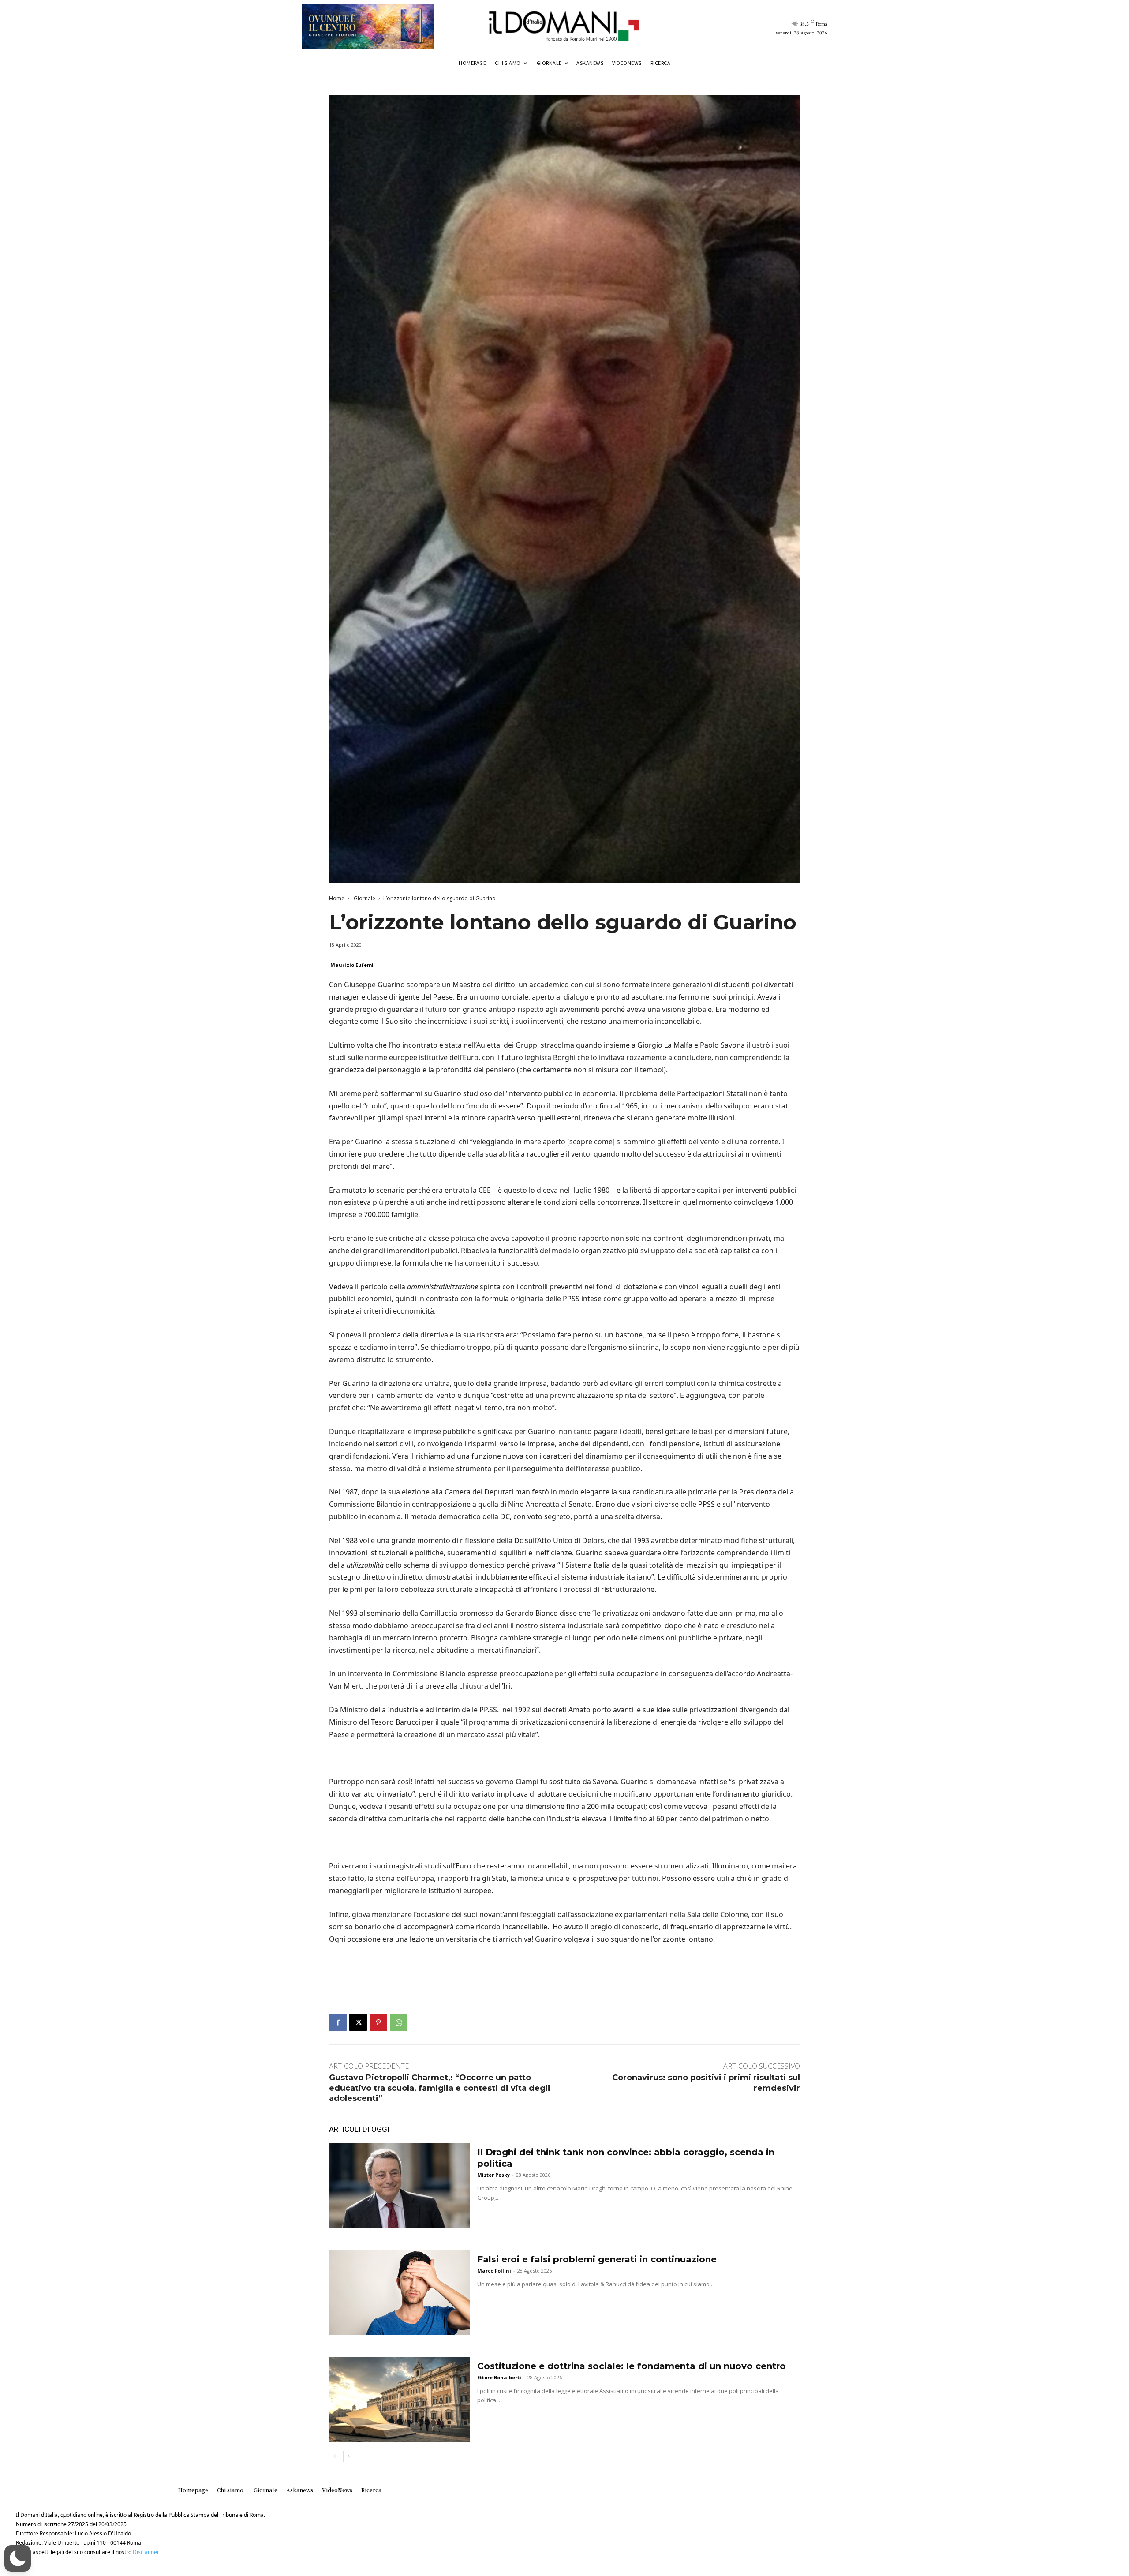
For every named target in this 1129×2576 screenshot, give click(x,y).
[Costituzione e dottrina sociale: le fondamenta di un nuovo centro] (400, 2400)
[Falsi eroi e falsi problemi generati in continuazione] (400, 2293)
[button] (18, 2558)
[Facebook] (338, 2022)
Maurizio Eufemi (352, 965)
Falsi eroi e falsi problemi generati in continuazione (597, 2259)
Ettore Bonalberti (499, 2377)
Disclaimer (146, 2552)
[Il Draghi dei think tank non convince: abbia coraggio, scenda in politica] (400, 2186)
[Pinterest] (378, 2022)
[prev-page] (335, 2456)
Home (337, 898)
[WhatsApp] (399, 2022)
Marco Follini (494, 2271)
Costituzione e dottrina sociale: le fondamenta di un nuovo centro (632, 2366)
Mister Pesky (493, 2175)
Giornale (364, 898)
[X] (358, 2022)
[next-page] (349, 2456)
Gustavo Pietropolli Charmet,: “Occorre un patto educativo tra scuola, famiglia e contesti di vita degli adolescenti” (440, 2088)
